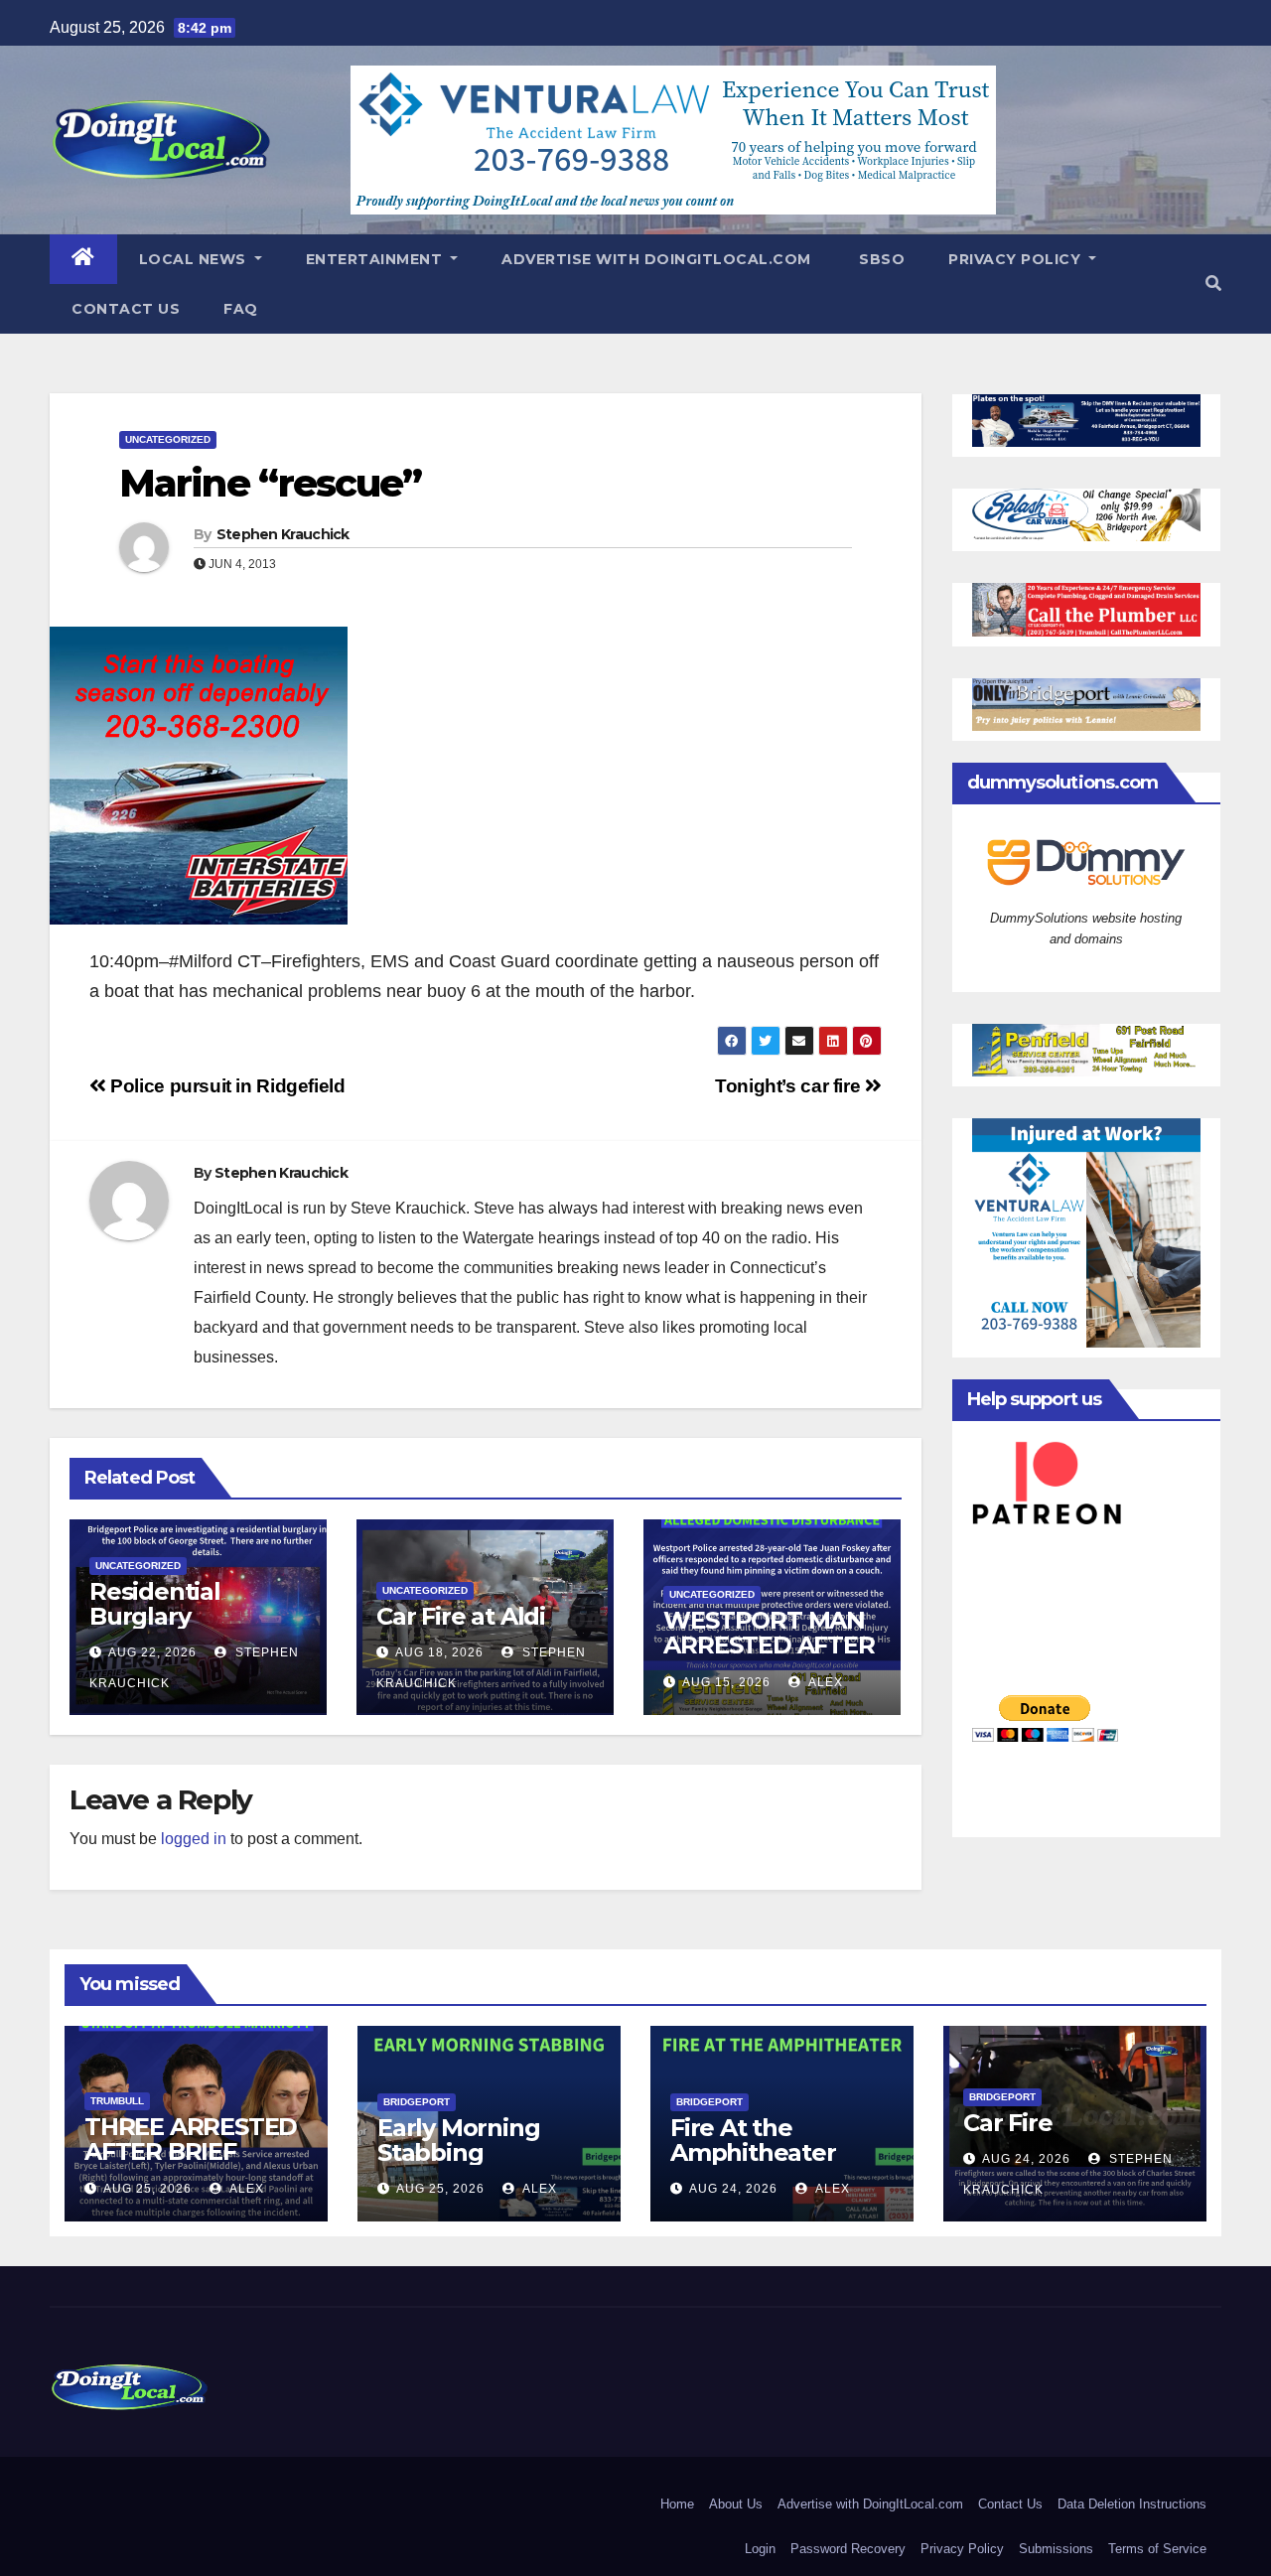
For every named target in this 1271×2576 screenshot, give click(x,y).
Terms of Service (1157, 2549)
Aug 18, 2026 (439, 1652)
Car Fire (1007, 2123)
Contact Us (126, 309)
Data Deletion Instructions (1132, 2504)
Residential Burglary (155, 1604)
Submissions (1056, 2549)
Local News (195, 259)
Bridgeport (417, 2102)
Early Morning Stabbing (458, 2140)
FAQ (241, 309)
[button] (1213, 284)
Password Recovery (848, 2549)
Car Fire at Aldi (461, 1616)
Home (677, 2504)
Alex (824, 1682)
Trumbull (117, 2101)
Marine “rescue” (271, 483)
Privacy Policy (1017, 259)
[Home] (83, 259)
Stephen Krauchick (283, 534)
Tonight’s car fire (790, 1086)
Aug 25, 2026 (147, 2189)
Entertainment (376, 259)
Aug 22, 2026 (152, 1652)
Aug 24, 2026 (733, 2189)
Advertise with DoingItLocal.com (656, 259)
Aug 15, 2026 (726, 1682)
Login (760, 2549)
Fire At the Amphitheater (753, 2140)
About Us (736, 2504)
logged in (194, 1839)
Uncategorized (168, 439)
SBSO (880, 259)
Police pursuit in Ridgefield (226, 1086)
